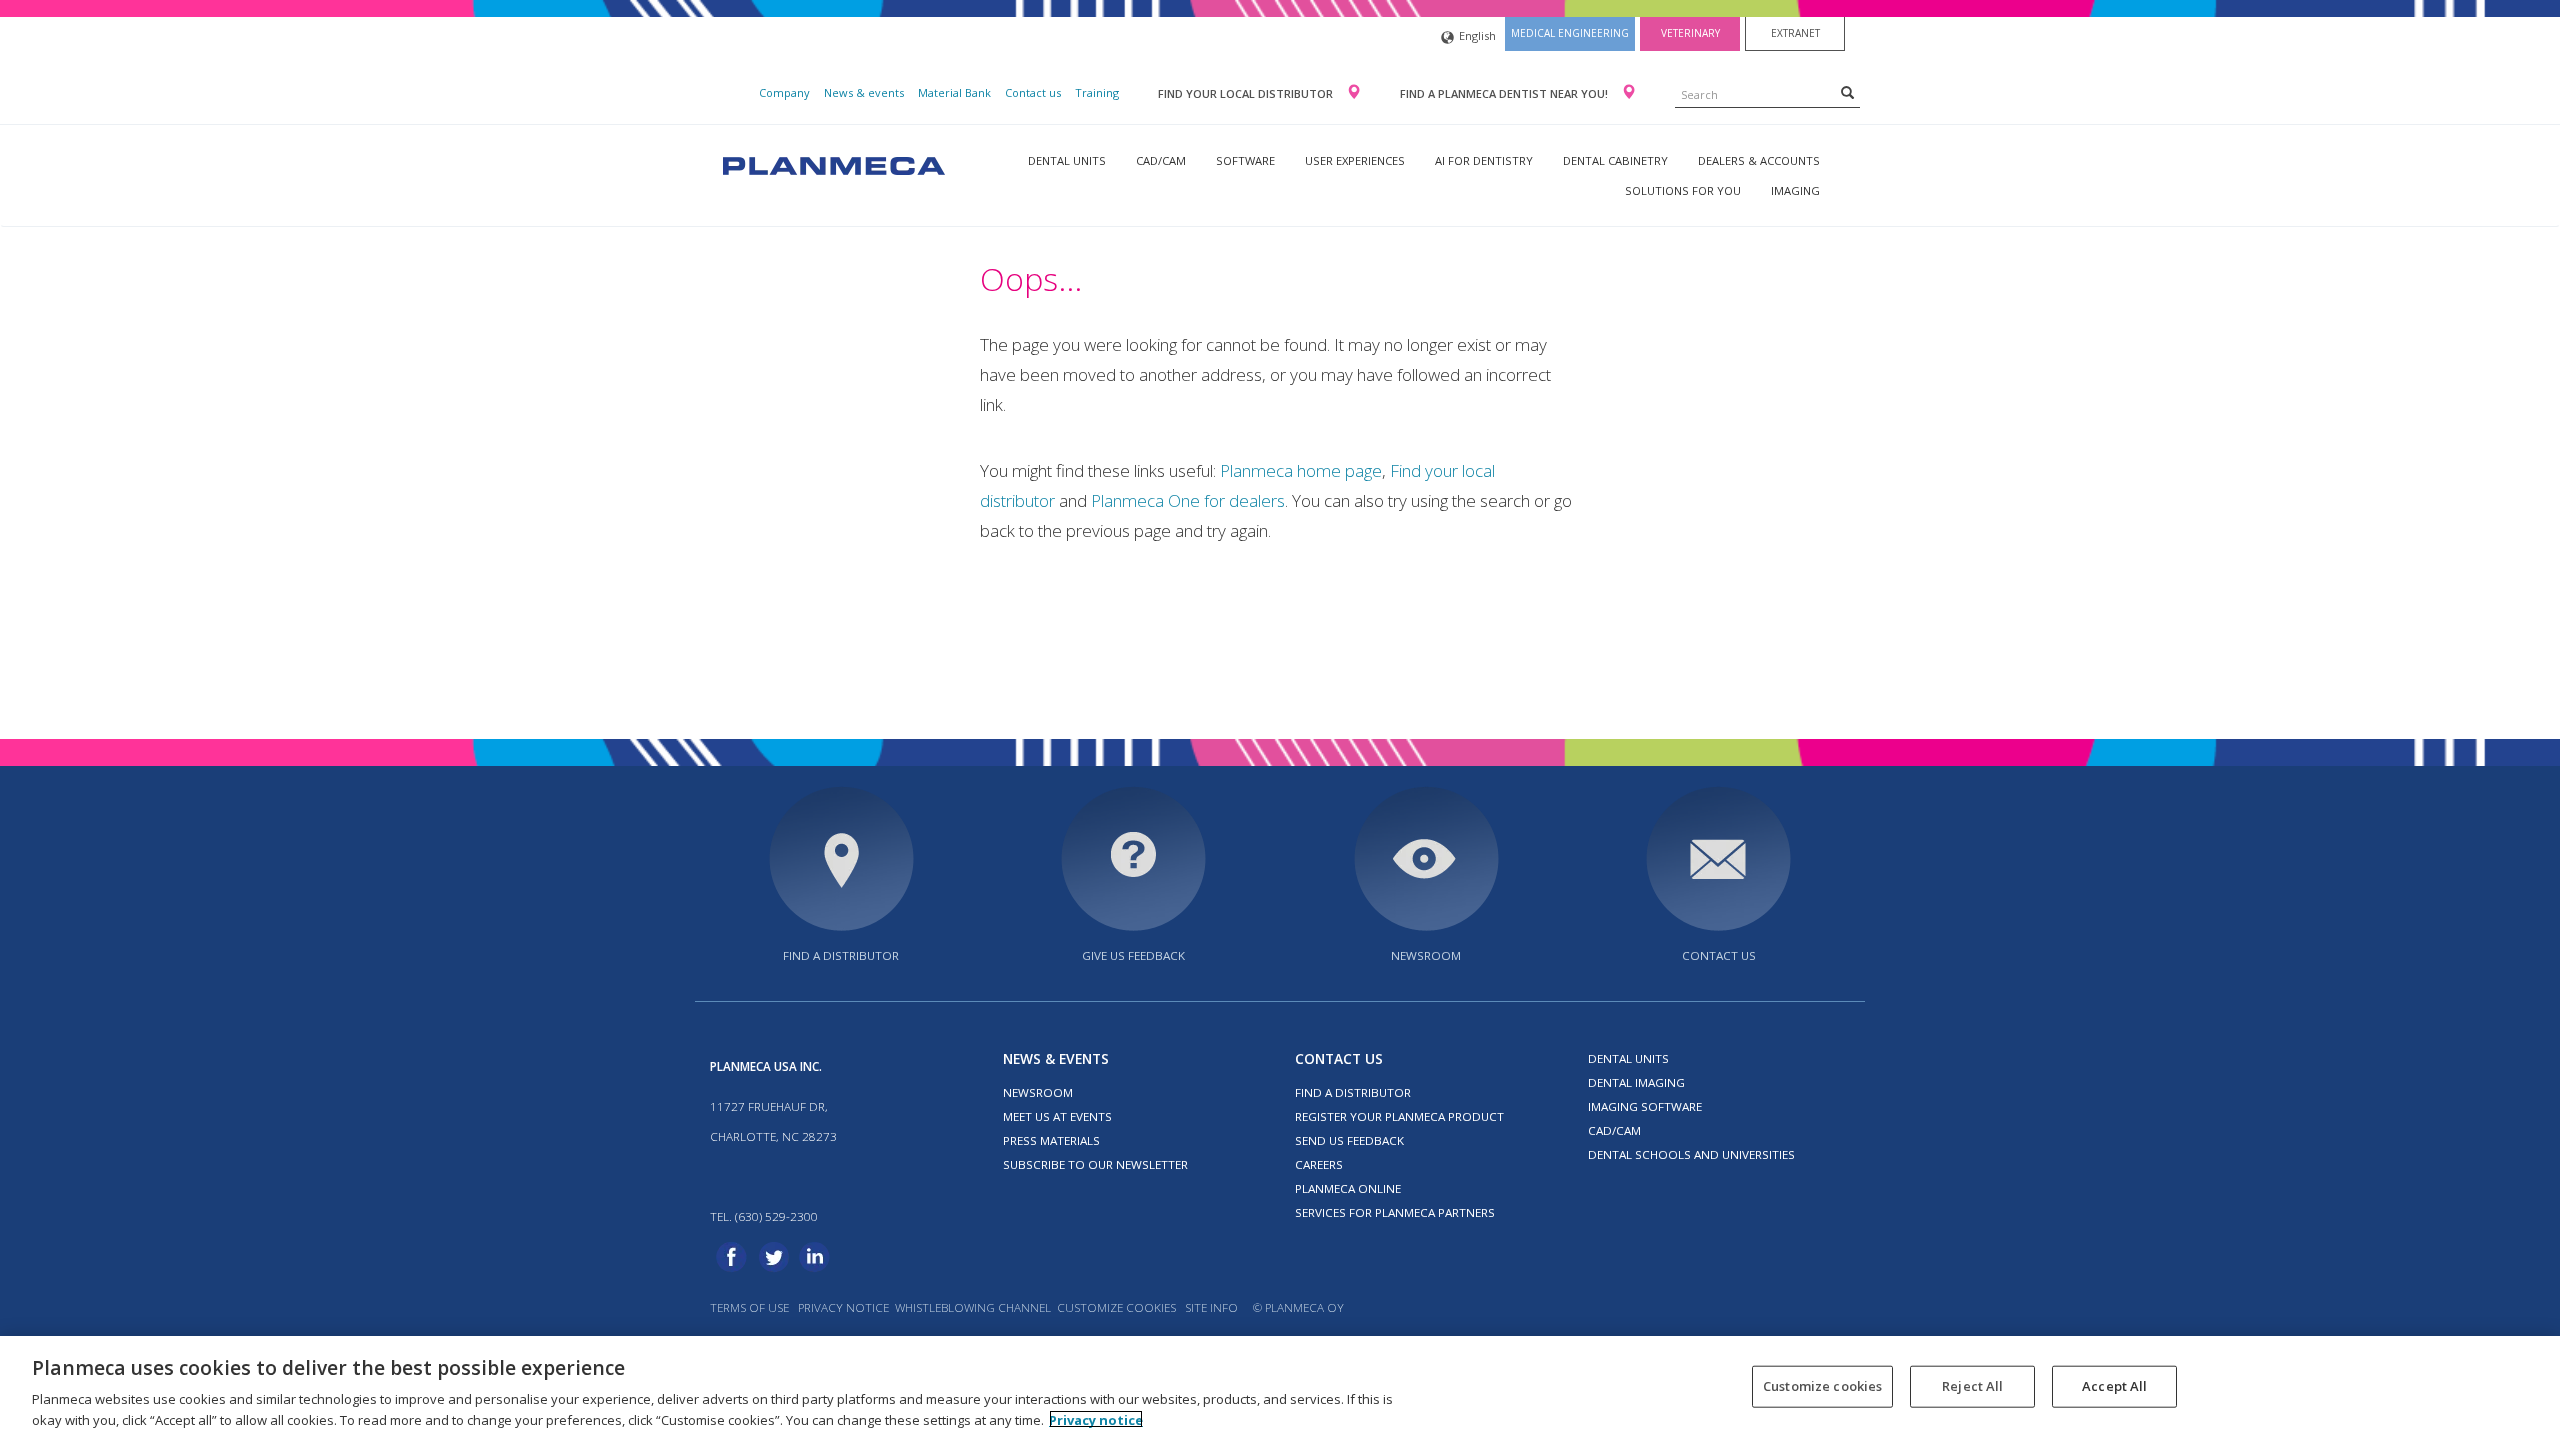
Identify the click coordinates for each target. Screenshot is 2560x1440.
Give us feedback (1133, 955)
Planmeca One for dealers (1188, 500)
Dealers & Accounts (1759, 160)
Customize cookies (1116, 1307)
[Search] (1847, 92)
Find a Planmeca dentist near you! (1505, 93)
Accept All (2114, 1386)
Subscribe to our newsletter (1095, 1164)
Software (1245, 160)
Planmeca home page (1301, 470)
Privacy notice (843, 1307)
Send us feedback (1349, 1140)
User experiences (1355, 160)
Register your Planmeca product (1399, 1116)
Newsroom (1426, 955)
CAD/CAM (1161, 160)
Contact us (1033, 92)
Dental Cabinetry (1615, 160)
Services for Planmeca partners (1395, 1212)
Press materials (1051, 1140)
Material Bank (954, 92)
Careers (1319, 1164)
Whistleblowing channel (973, 1307)
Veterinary (1690, 33)
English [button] (1477, 35)
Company (784, 92)
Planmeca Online (1348, 1188)
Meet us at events (1057, 1116)
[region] (1280, 1388)
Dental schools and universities (1691, 1154)
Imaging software (1645, 1106)
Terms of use (749, 1307)
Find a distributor (841, 955)
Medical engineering (1570, 33)
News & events (864, 92)
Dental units (1067, 160)
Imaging (1795, 190)
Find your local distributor (1247, 93)
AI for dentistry (1484, 160)
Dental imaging (1636, 1082)
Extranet (1795, 33)
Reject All (1972, 1386)
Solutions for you (1683, 190)
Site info (1211, 1307)
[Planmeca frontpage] (832, 163)
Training (1097, 92)
